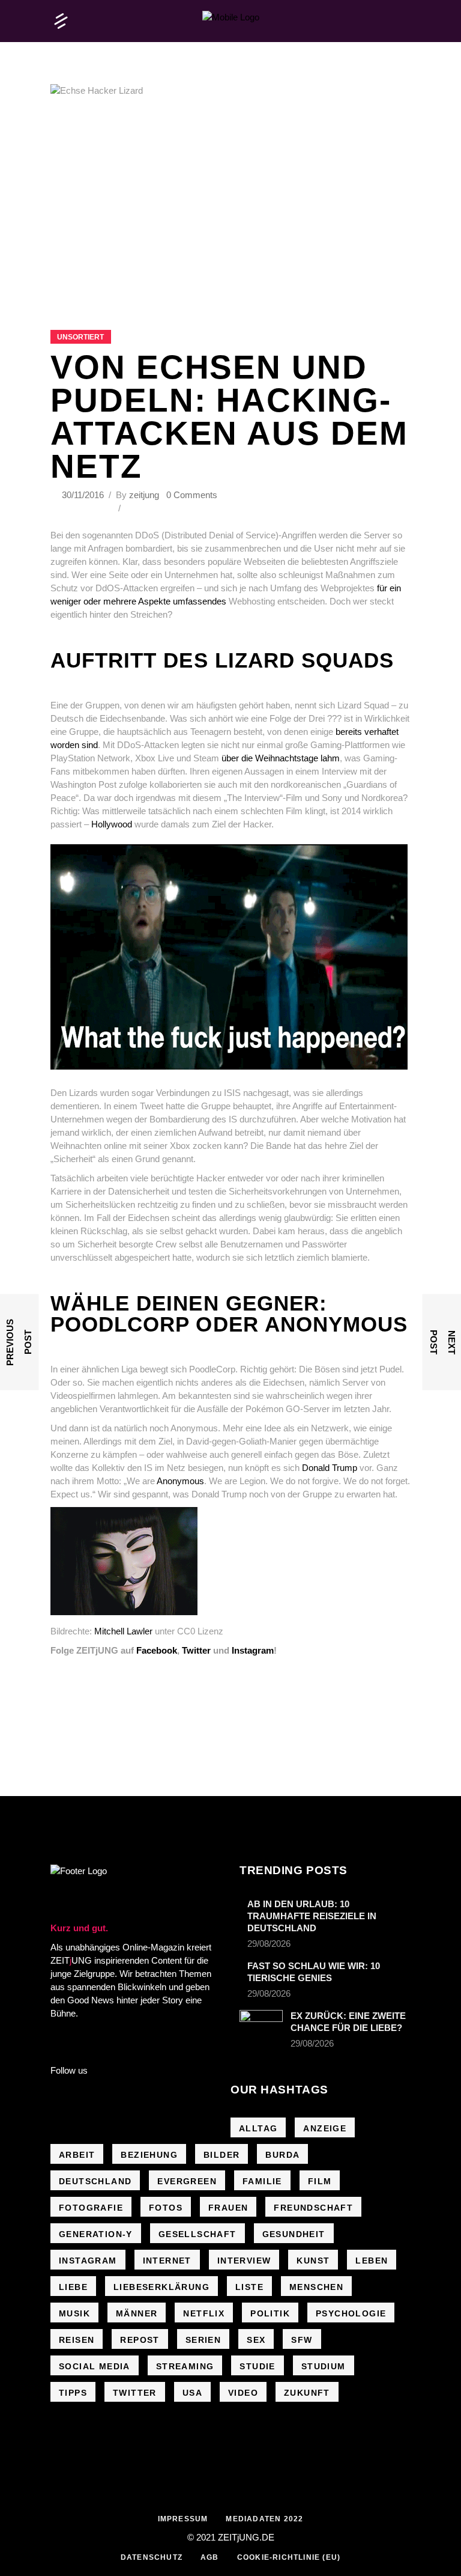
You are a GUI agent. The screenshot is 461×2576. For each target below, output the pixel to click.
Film (320, 2181)
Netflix (204, 2313)
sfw (302, 2340)
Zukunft (307, 2393)
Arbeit (77, 2155)
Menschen (316, 2287)
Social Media (95, 2366)
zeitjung (144, 495)
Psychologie (351, 2313)
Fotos (166, 2208)
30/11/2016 (84, 495)
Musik (74, 2313)
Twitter (196, 1650)
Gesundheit (294, 2234)
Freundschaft (313, 2208)
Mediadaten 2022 (264, 2519)
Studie (257, 2366)
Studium (324, 2366)
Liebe (73, 2287)
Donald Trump (330, 1468)
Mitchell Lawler (123, 1631)
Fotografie (91, 2208)
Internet (167, 2261)
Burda (282, 2155)
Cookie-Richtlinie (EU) (289, 2557)
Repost (140, 2340)
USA (192, 2393)
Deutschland (95, 2181)
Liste (249, 2287)
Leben (372, 2261)
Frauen (228, 2208)
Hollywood (112, 824)
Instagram (253, 1650)
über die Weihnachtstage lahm (281, 758)
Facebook (157, 1650)
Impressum (183, 2519)
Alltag (258, 2128)
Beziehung (149, 2155)
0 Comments (192, 495)
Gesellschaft (197, 2234)
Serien (203, 2340)
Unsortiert (80, 337)
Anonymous (180, 1481)
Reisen (77, 2340)
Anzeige (325, 2128)
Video (243, 2393)
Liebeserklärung (161, 2287)
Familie (262, 2181)
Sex (256, 2340)
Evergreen (187, 2181)
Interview (244, 2261)
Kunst (313, 2261)
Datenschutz (152, 2557)
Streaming (185, 2366)
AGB (210, 2557)
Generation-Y (96, 2234)
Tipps (73, 2393)
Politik (270, 2313)
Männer (137, 2313)
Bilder (221, 2155)
